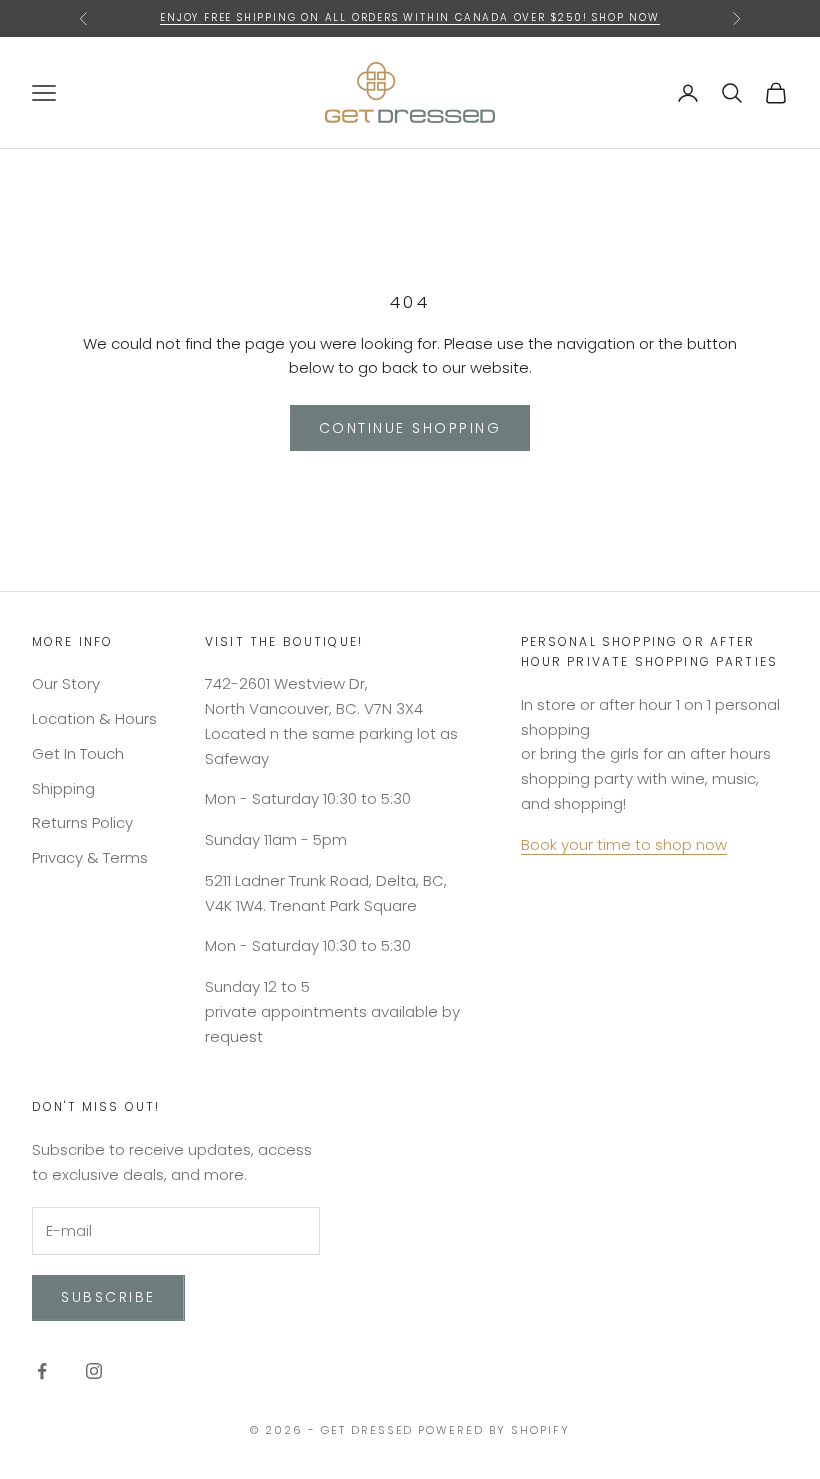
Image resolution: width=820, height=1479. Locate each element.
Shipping (63, 788)
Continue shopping (410, 428)
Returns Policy (82, 822)
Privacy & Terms (90, 857)
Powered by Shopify (494, 1430)
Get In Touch (78, 753)
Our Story (66, 683)
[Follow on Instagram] (94, 1371)
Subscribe (108, 1297)
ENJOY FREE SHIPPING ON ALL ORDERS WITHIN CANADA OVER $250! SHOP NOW (410, 17)
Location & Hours (94, 718)
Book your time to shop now (624, 844)
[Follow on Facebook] (42, 1371)
